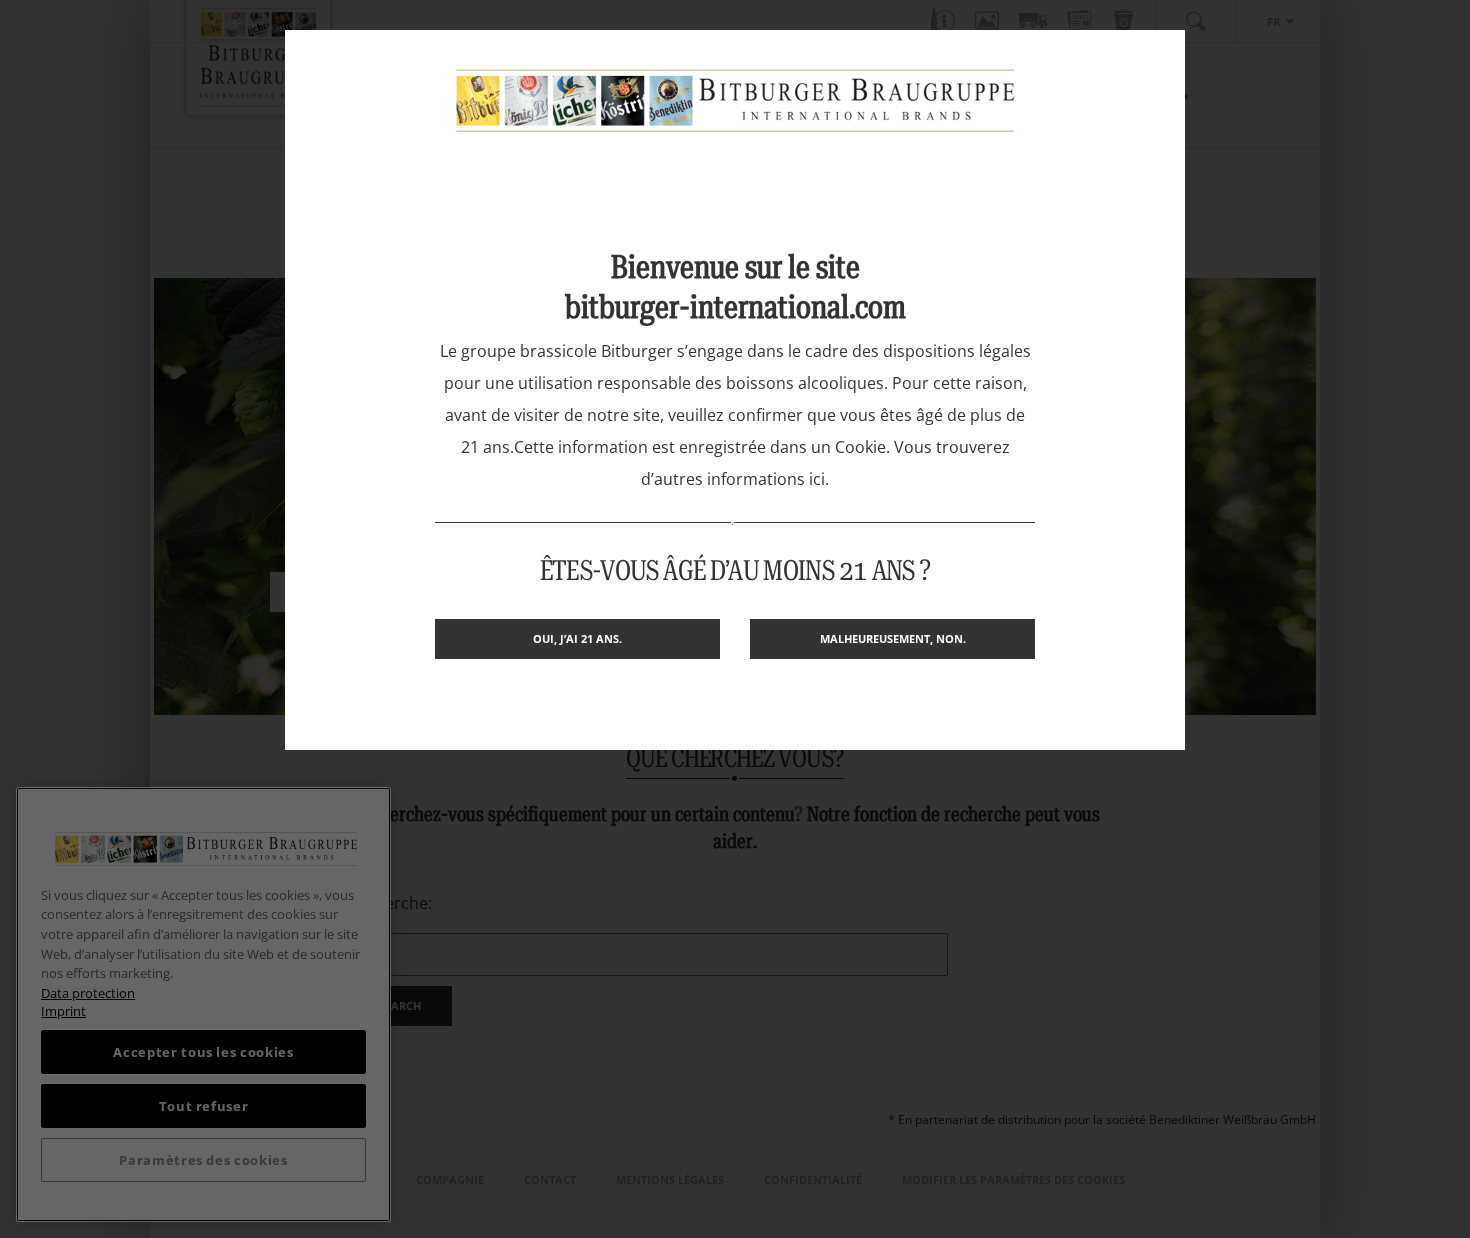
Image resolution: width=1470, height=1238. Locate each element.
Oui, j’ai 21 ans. (577, 638)
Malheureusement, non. (893, 638)
